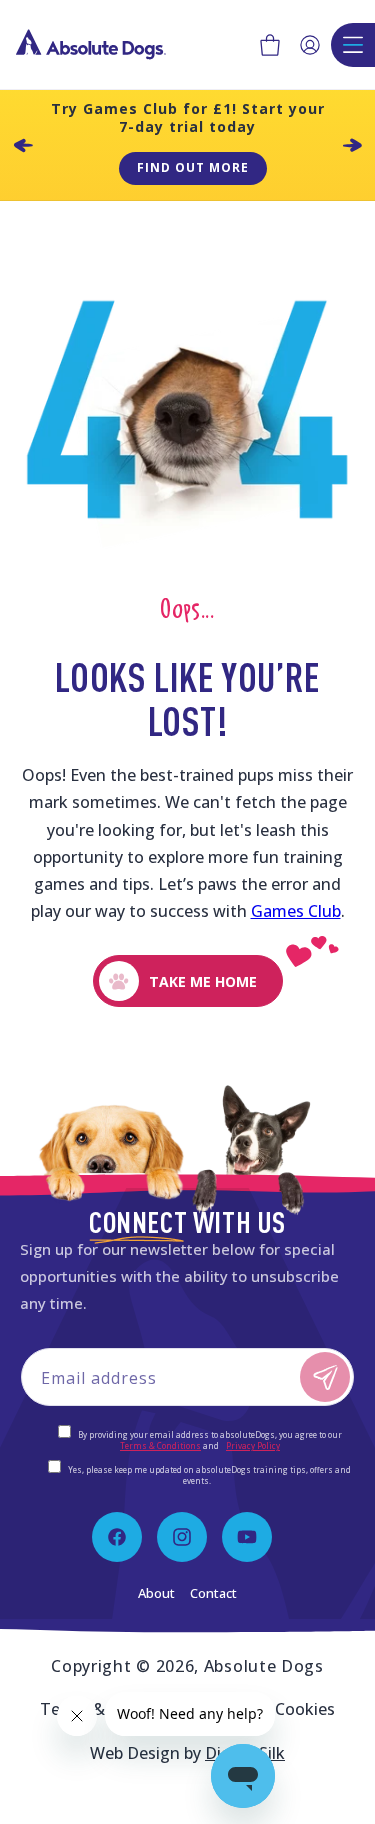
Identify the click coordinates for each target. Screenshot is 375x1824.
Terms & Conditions (160, 1445)
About (156, 1593)
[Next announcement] (352, 145)
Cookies (305, 1709)
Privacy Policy (253, 1445)
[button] (270, 45)
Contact (213, 1593)
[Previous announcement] (23, 145)
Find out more (193, 167)
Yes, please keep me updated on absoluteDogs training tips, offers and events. (208, 1475)
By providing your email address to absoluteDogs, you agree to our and (209, 1440)
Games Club (296, 911)
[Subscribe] (325, 1377)
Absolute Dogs (264, 1666)
